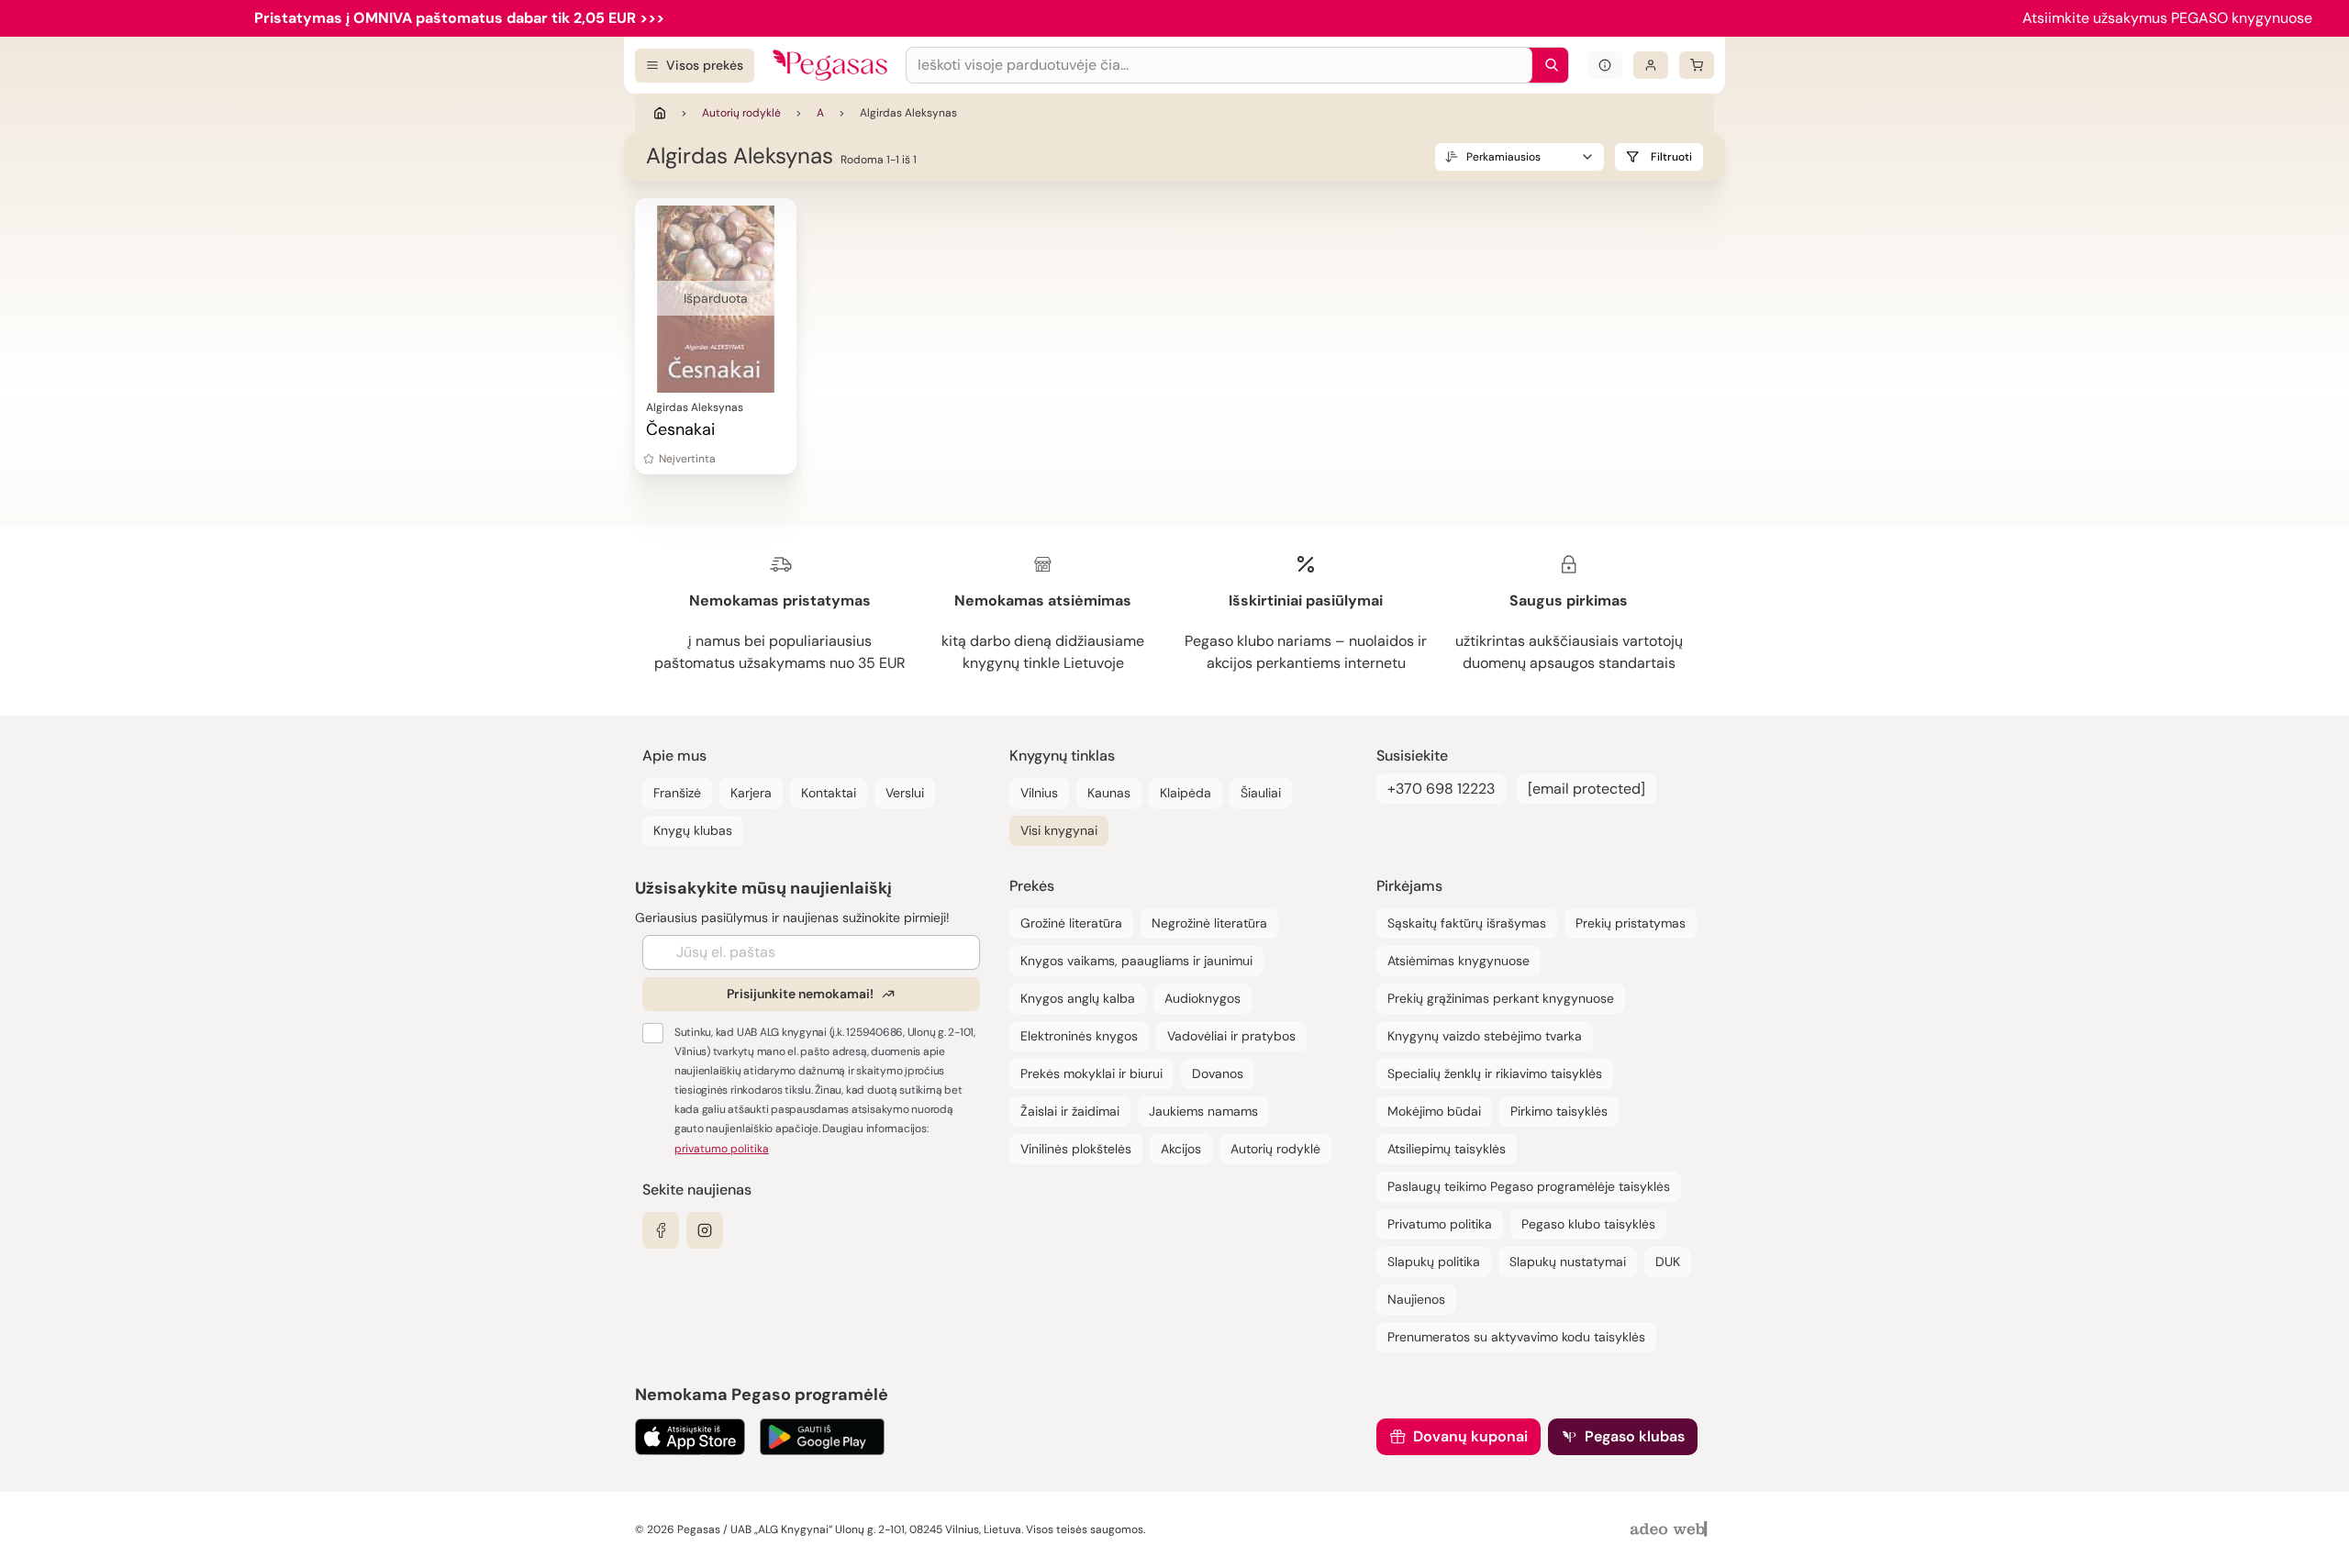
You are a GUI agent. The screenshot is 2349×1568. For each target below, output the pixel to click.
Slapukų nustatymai (1568, 1262)
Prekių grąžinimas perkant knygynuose (1501, 998)
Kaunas (1109, 793)
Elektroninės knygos (1079, 1036)
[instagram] (705, 1230)
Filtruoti (1671, 157)
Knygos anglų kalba (1078, 998)
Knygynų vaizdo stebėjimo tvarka (1485, 1036)
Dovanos (1218, 1073)
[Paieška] (1547, 65)
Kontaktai (829, 793)
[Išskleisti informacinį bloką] (1605, 65)
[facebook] (661, 1230)
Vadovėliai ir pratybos (1231, 1036)
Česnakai (680, 429)
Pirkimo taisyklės (1559, 1111)
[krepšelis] (1697, 65)
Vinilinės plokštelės (1076, 1149)
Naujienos (1416, 1299)
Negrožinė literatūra (1209, 923)
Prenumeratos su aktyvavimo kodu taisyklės (1516, 1337)
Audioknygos (1202, 998)
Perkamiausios (1503, 157)
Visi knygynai (1059, 830)
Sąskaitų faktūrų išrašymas (1467, 923)
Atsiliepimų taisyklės (1447, 1149)
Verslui (905, 793)
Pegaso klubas (1635, 1436)
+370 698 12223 (1441, 789)
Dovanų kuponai (1470, 1436)
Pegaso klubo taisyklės (1588, 1224)
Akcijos (1181, 1149)
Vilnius (1039, 793)
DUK (1668, 1262)
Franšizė (677, 793)
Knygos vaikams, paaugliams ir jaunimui (1136, 961)
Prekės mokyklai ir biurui (1091, 1073)
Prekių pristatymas (1631, 923)
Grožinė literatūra (1071, 923)
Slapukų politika (1434, 1262)
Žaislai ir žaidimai (1070, 1111)
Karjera (751, 793)
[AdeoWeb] (1671, 1530)
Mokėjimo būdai (1434, 1111)
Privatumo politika (1440, 1224)
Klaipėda (1186, 793)
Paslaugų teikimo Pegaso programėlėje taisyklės (1529, 1186)
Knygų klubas (693, 830)
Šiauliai (1261, 793)
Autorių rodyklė (741, 113)
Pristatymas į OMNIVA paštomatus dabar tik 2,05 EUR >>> (459, 18)
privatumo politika (722, 1149)
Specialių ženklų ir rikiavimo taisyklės (1495, 1073)
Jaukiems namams (1203, 1111)
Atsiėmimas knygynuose (1458, 961)
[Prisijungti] (1651, 65)
